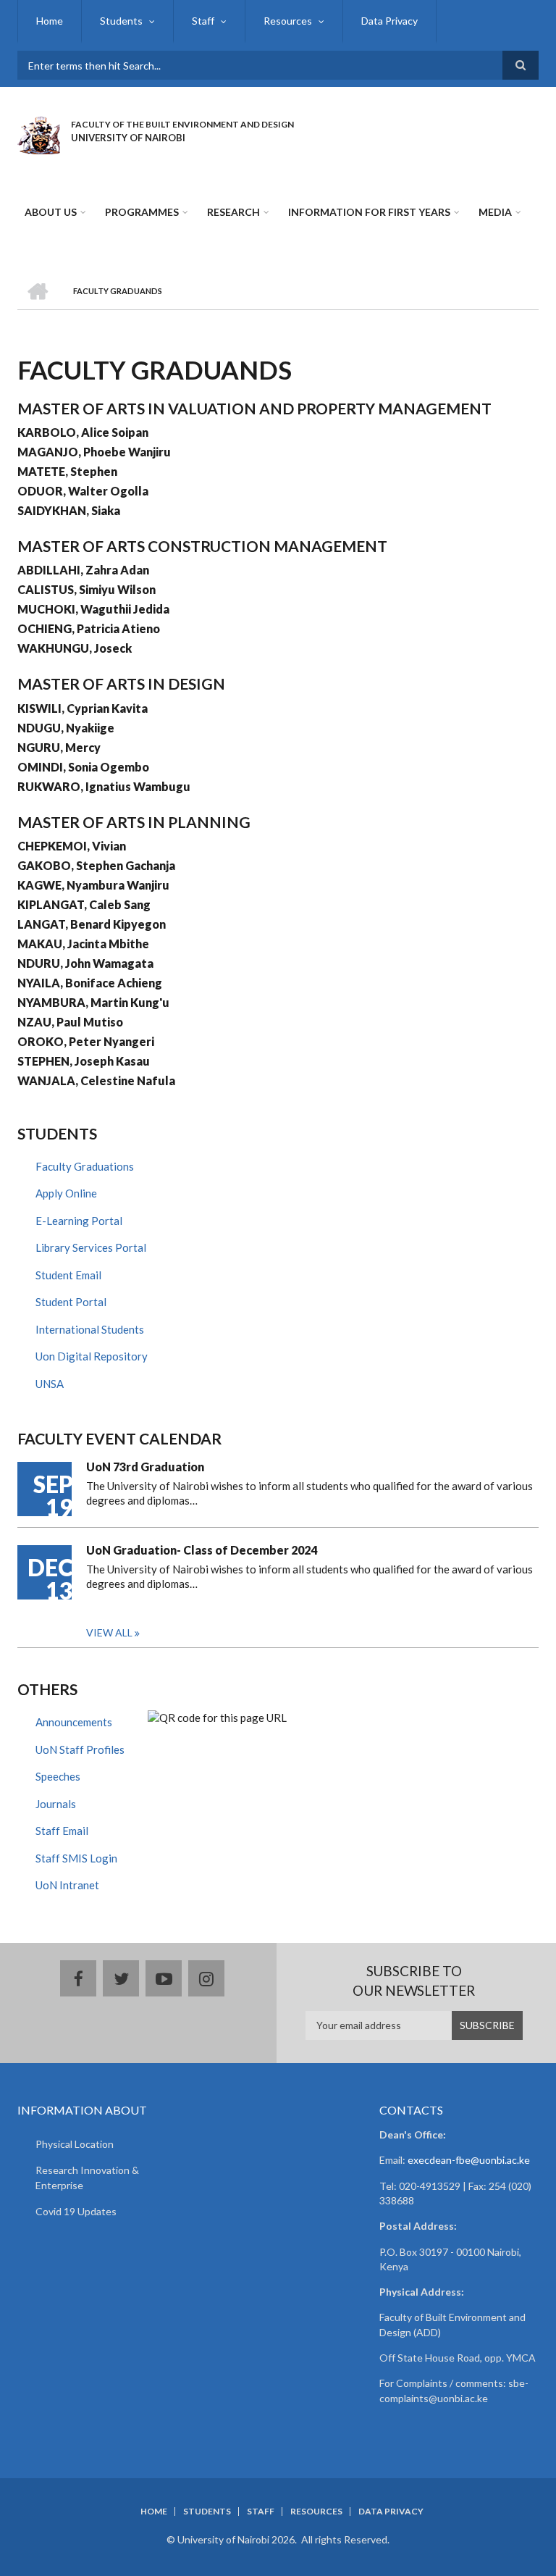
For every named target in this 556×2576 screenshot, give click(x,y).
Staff (203, 21)
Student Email (68, 1275)
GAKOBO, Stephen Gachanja (96, 865)
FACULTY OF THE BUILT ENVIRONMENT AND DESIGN (182, 124)
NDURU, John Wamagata (85, 963)
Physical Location (75, 2144)
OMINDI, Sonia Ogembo (83, 767)
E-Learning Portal (79, 1221)
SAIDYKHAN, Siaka (69, 510)
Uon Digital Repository (92, 1356)
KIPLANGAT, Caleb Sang (84, 904)
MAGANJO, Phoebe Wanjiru (94, 452)
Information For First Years (369, 212)
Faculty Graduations (85, 1166)
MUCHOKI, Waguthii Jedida (93, 609)
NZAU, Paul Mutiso (70, 1022)
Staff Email (62, 1831)
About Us (51, 212)
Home (50, 21)
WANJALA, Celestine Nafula (96, 1080)
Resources (288, 21)
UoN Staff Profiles (80, 1749)
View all (109, 1632)
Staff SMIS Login (76, 1858)
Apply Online (66, 1193)
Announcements (74, 1722)
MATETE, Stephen (67, 471)
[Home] (39, 133)
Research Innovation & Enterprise (87, 2178)
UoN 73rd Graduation (145, 1467)
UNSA (50, 1384)
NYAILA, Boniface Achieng (90, 983)
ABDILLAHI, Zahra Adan (83, 570)
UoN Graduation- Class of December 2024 (202, 1550)
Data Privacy (389, 21)
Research (233, 212)
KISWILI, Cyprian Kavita (83, 708)
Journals (56, 1804)
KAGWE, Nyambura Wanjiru (93, 885)
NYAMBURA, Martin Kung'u (93, 1002)
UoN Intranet (67, 1885)
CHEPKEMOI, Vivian (72, 846)
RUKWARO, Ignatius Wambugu (104, 786)
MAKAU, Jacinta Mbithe (83, 944)
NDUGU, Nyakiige (66, 728)
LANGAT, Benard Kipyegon (92, 924)
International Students (90, 1329)
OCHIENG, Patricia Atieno (89, 628)
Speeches (58, 1776)
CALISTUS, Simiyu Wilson (87, 589)
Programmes (142, 212)
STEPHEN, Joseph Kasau (84, 1061)
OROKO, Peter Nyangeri (86, 1041)
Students (121, 21)
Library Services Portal (91, 1247)
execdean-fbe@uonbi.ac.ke (469, 2160)
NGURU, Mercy (59, 747)
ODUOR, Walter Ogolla (83, 491)
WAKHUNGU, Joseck (75, 648)
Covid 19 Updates (76, 2211)
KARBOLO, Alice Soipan (83, 432)
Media (495, 212)
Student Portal (71, 1302)
